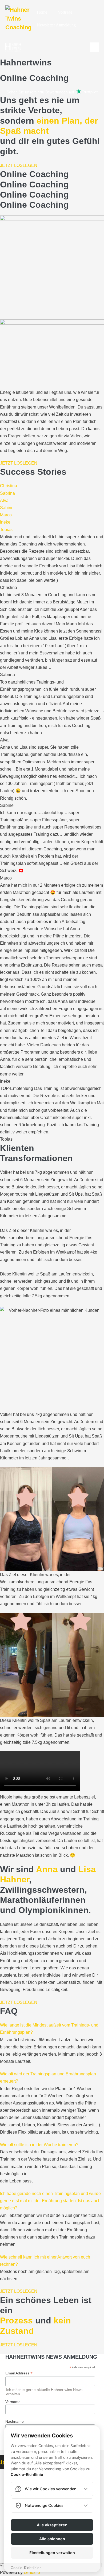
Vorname (13, 2402)
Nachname (15, 2421)
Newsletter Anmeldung (56, 25)
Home (42, 12)
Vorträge (65, 12)
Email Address (19, 2373)
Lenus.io (32, 2572)
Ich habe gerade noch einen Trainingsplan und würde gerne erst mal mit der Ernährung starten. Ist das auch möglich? (50, 2201)
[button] (9, 486)
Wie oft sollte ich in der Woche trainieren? (39, 2145)
